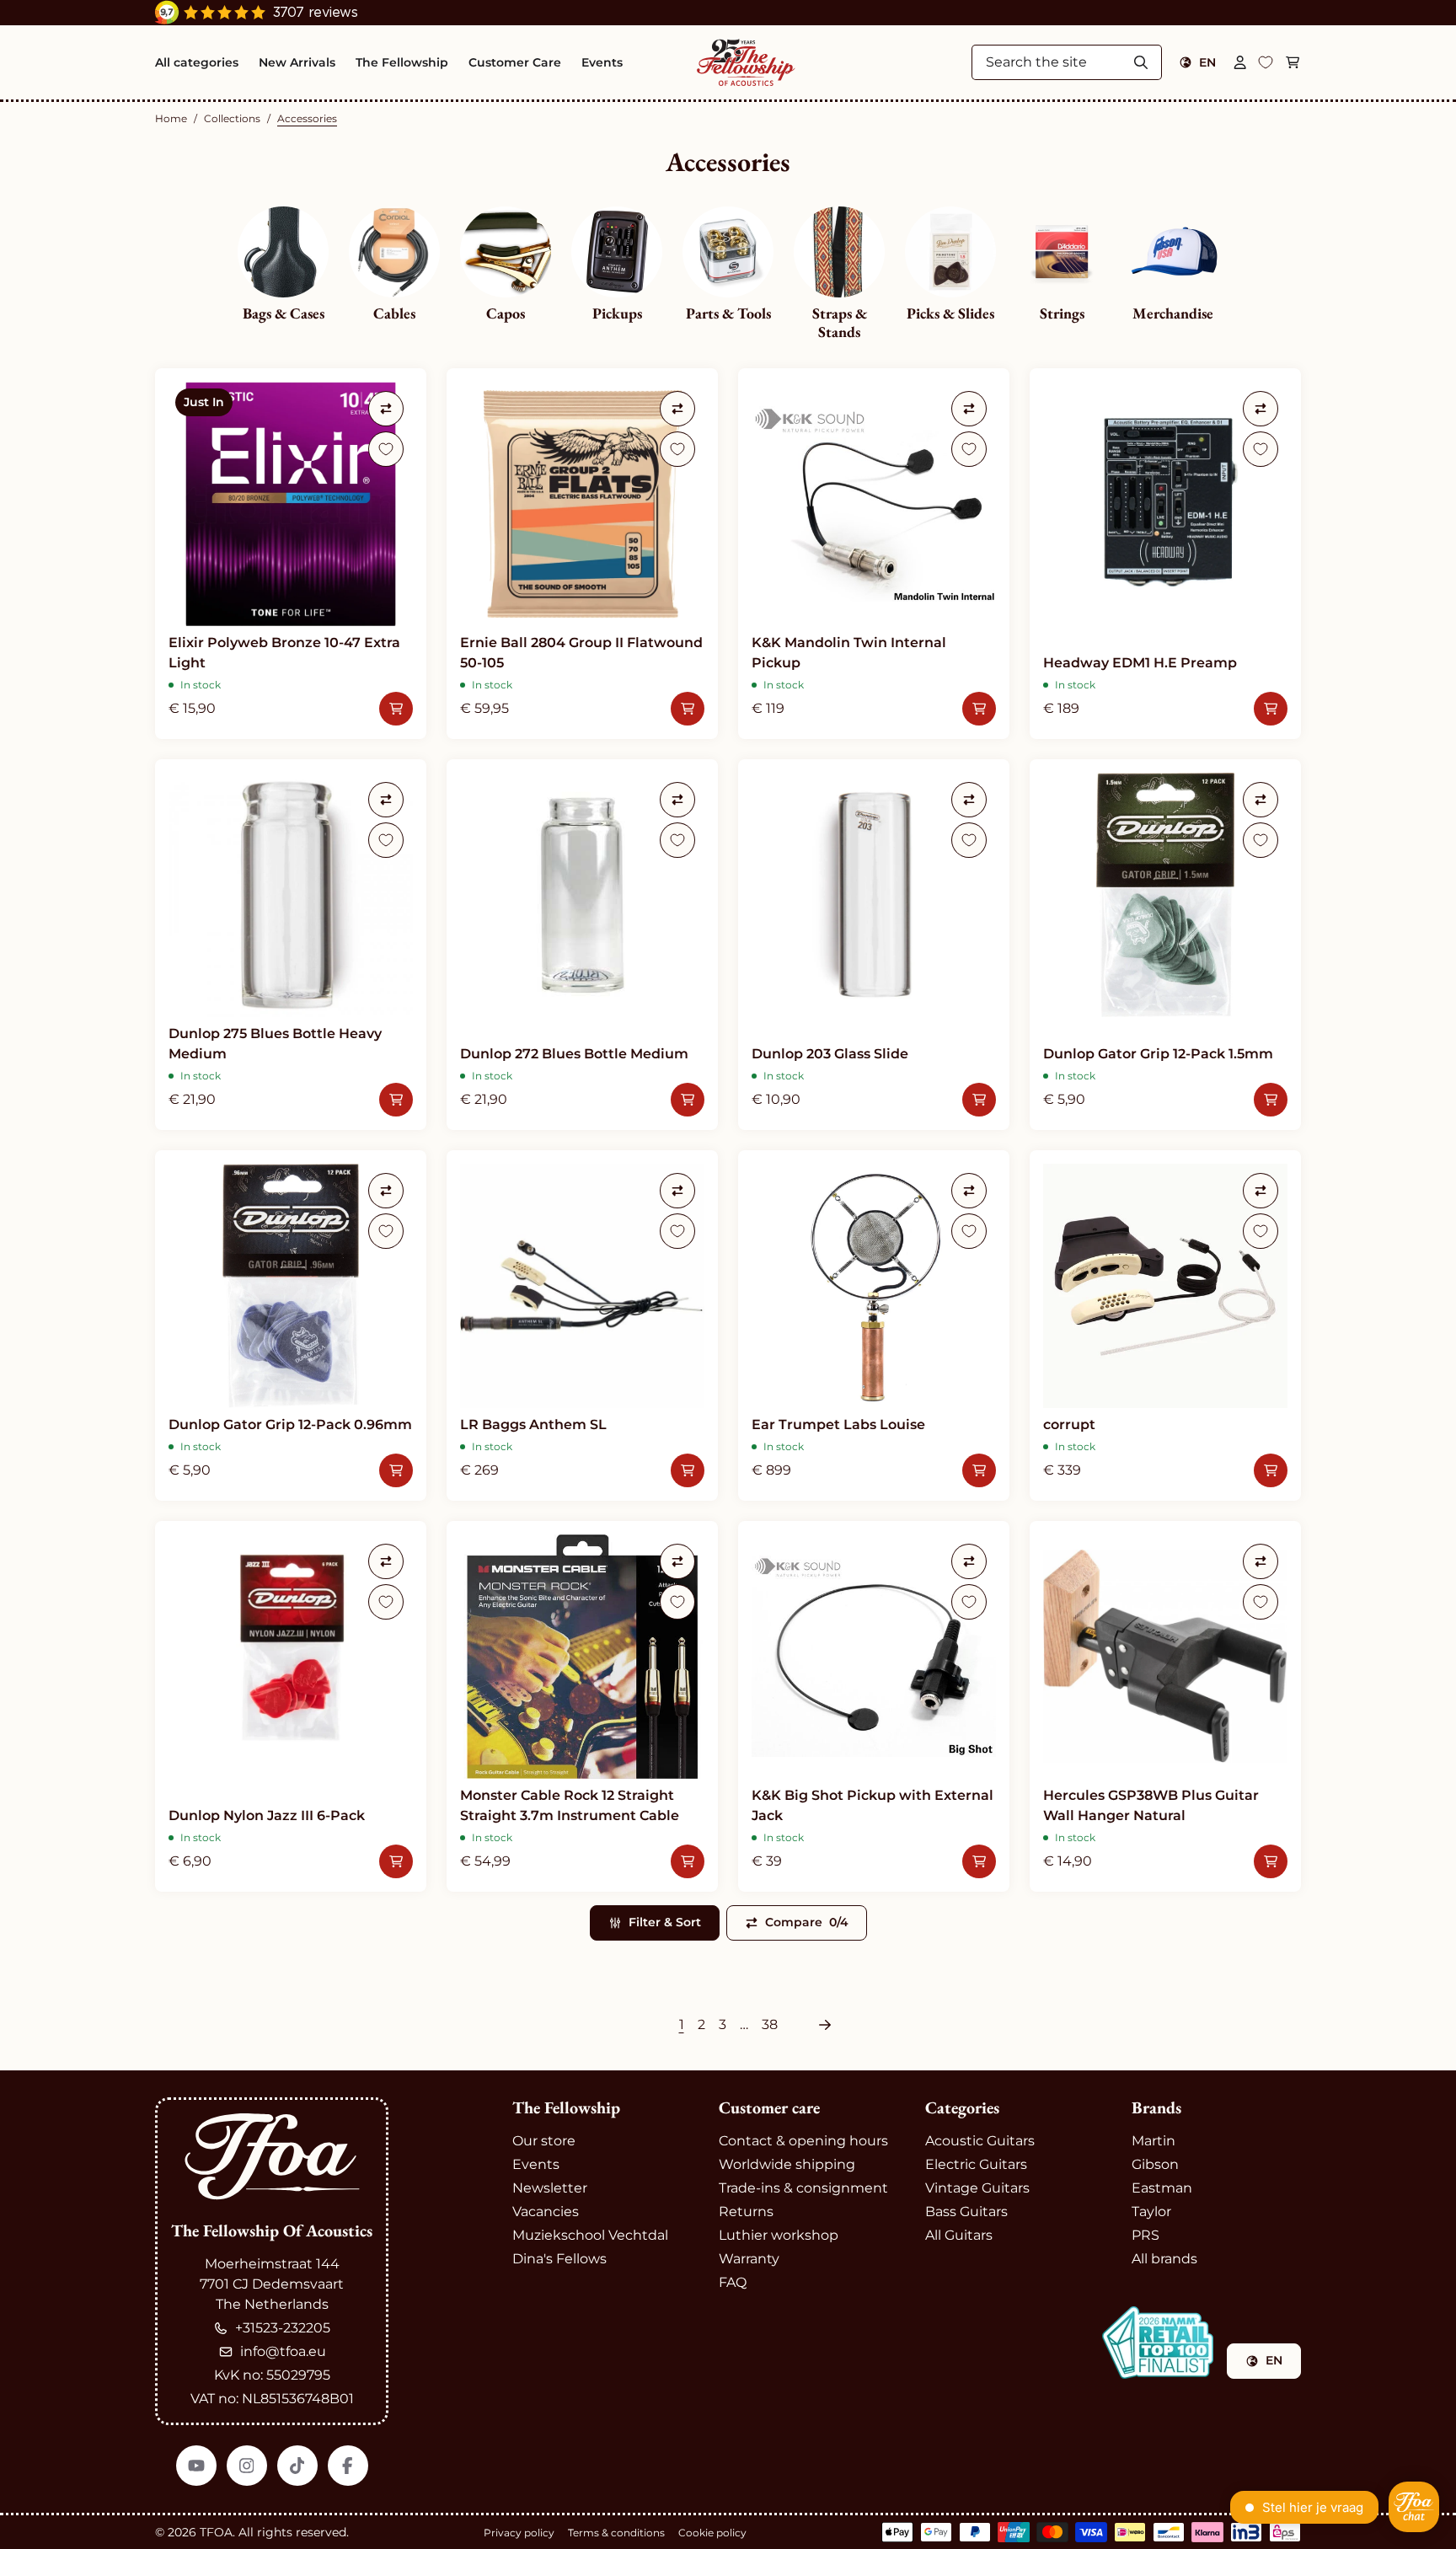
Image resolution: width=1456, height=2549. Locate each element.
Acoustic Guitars (980, 2141)
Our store (544, 2141)
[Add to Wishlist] (386, 449)
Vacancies (546, 2212)
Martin (1154, 2141)
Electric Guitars (976, 2164)
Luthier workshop (779, 2235)
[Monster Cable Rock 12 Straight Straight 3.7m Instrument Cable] (582, 1706)
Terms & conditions (616, 2533)
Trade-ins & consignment (803, 2188)
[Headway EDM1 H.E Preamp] (1165, 554)
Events (536, 2164)
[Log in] (1240, 62)
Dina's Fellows (559, 2259)
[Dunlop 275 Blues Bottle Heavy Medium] (291, 945)
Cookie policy (712, 2533)
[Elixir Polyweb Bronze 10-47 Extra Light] (291, 554)
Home (171, 118)
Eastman (1162, 2188)
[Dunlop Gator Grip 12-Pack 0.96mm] (291, 1325)
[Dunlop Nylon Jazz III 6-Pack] (291, 1706)
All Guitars (959, 2235)
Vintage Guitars (977, 2188)
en (1207, 62)
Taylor (1151, 2212)
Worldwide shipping (787, 2164)
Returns (746, 2212)
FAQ (733, 2282)
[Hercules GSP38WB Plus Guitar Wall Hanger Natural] (1165, 1706)
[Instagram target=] (247, 2466)
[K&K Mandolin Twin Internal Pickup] (874, 554)
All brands (1164, 2259)
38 (770, 2024)
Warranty (749, 2259)
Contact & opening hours (803, 2141)
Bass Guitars (966, 2212)
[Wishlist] (1266, 62)
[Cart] (1293, 62)
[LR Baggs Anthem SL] (582, 1325)
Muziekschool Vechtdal (590, 2235)
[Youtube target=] (196, 2466)
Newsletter (550, 2188)
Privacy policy (519, 2533)
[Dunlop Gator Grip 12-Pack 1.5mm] (1165, 945)
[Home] (746, 62)
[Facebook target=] (348, 2466)
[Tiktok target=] (297, 2466)
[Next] (825, 2025)
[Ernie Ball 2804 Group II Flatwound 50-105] (582, 554)
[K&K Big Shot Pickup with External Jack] (874, 1706)
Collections (232, 118)
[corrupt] (1165, 1325)
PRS (1146, 2235)
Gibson (1155, 2164)
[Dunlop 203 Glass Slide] (874, 945)
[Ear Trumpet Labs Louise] (874, 1325)
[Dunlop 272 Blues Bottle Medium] (582, 945)
